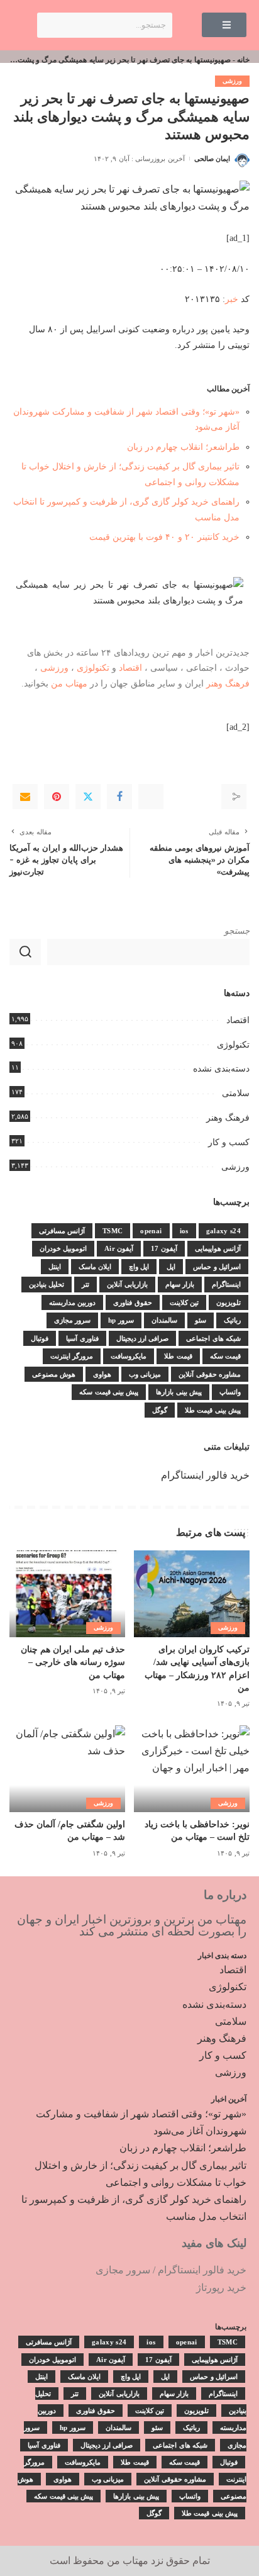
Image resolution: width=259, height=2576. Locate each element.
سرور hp (121, 1320)
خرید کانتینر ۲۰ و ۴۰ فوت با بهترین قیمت (164, 537)
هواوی (102, 1374)
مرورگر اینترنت (72, 1356)
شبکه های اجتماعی (213, 1338)
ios (184, 1231)
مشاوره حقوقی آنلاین (210, 1374)
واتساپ (230, 1392)
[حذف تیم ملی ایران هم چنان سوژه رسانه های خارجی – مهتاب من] (67, 1594)
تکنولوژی (93, 668)
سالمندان (164, 1320)
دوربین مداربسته (72, 1302)
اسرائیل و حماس (217, 1267)
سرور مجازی (72, 1320)
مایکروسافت (129, 1356)
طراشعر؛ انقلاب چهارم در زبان (183, 447)
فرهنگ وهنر (228, 683)
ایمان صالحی (212, 159)
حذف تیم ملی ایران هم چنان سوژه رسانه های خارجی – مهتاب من (73, 1662)
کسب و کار (229, 1142)
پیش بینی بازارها (179, 1392)
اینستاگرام (226, 1284)
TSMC (113, 1231)
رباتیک (232, 1320)
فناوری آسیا (82, 1338)
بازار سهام (180, 1284)
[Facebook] (119, 797)
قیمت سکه (225, 1356)
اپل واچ (139, 1267)
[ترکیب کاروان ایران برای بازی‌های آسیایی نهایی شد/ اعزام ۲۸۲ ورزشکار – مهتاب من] (192, 1594)
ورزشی (232, 81)
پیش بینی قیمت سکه (109, 1392)
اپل (171, 1267)
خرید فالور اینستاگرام (205, 1475)
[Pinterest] (57, 797)
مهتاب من (69, 683)
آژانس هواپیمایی (218, 1248)
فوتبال (40, 1338)
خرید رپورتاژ (221, 2288)
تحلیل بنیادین (47, 1284)
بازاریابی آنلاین (127, 1284)
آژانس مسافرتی (62, 1231)
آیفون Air (119, 1248)
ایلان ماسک (95, 1267)
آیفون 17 (164, 1248)
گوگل (160, 1410)
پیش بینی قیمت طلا (213, 1410)
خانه (243, 60)
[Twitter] (88, 797)
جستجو (237, 931)
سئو (201, 1320)
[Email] (25, 797)
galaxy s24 (223, 1231)
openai (151, 1231)
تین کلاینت (184, 1302)
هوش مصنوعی (54, 1374)
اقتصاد (130, 668)
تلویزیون (229, 1302)
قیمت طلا (178, 1356)
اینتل (55, 1267)
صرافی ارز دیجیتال (143, 1338)
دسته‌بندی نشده (221, 1069)
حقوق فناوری (132, 1302)
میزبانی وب (145, 1374)
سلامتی (236, 1093)
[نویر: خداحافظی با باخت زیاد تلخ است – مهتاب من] (192, 1769)
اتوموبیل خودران (63, 1248)
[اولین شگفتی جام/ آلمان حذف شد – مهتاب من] (67, 1769)
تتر (85, 1284)
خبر (232, 299)
